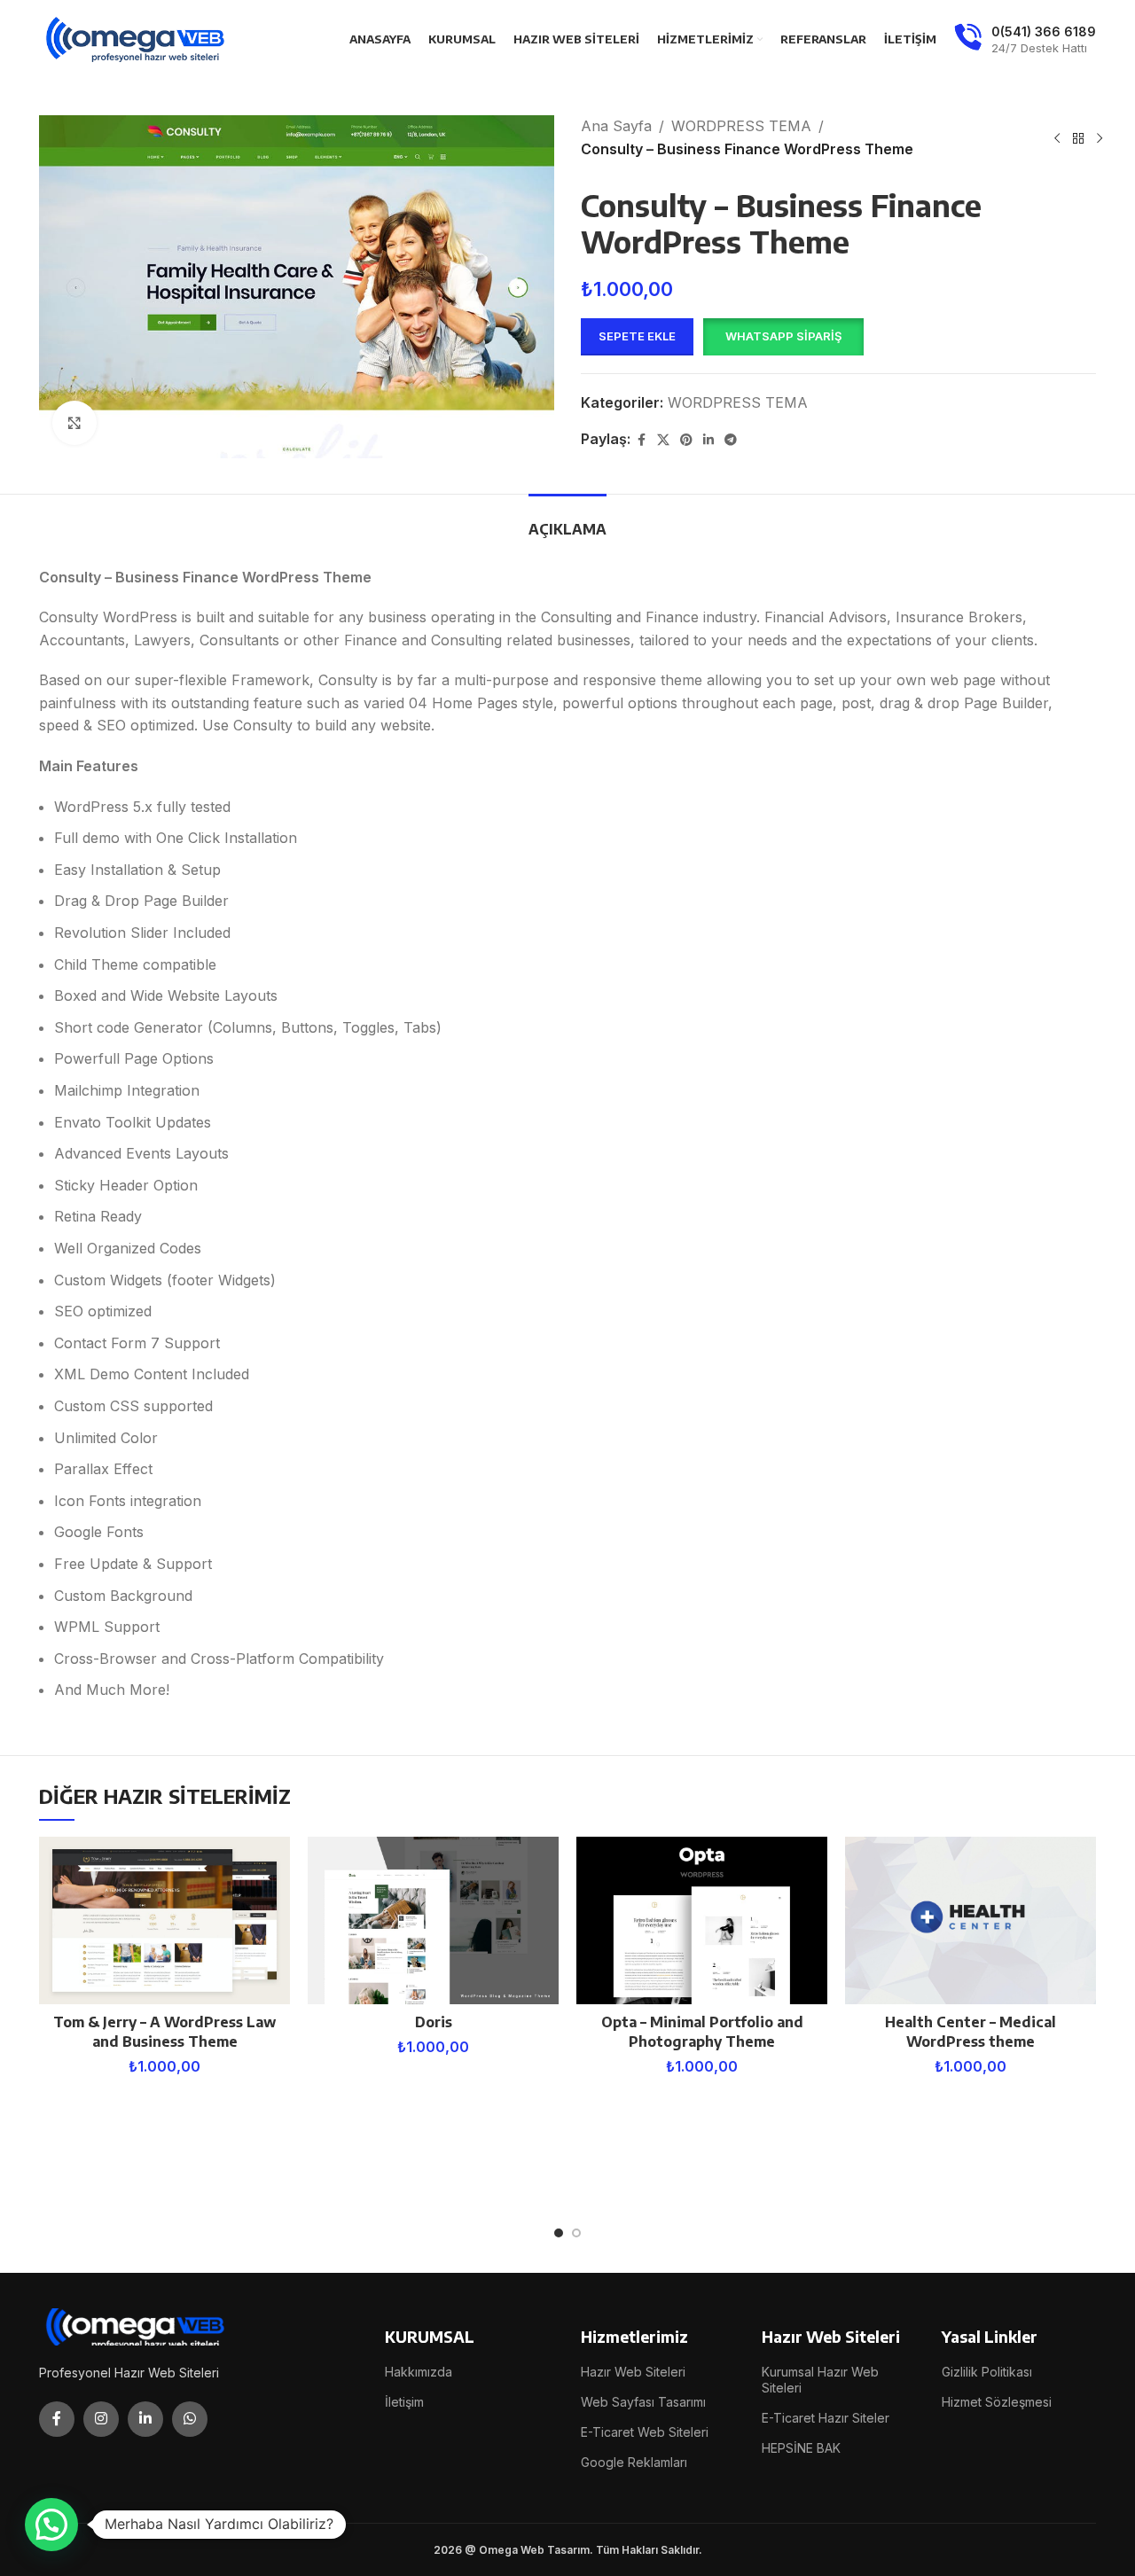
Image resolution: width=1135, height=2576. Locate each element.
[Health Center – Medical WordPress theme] (971, 1920)
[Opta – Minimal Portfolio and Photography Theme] (702, 1920)
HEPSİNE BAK (801, 2448)
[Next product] (1100, 138)
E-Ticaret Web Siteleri (645, 2432)
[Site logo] (137, 38)
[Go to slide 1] (559, 2233)
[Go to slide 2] (576, 2233)
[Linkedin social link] (708, 440)
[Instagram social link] (101, 2419)
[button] (783, 337)
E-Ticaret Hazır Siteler (826, 2418)
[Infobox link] (1025, 40)
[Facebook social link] (641, 440)
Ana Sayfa (616, 126)
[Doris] (433, 1920)
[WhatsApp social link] (190, 2419)
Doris (434, 2022)
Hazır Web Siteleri (633, 2372)
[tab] (567, 521)
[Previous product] (1057, 138)
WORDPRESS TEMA (741, 126)
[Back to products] (1078, 138)
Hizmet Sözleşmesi (997, 2402)
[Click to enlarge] (74, 423)
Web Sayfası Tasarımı (643, 2402)
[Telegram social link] (731, 440)
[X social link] (663, 440)
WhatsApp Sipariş (783, 336)
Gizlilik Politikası (987, 2372)
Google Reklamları (634, 2462)
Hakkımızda (419, 2372)
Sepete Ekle (637, 336)
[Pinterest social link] (686, 440)
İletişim (404, 2402)
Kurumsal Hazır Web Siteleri (820, 2380)
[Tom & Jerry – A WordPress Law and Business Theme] (164, 1920)
